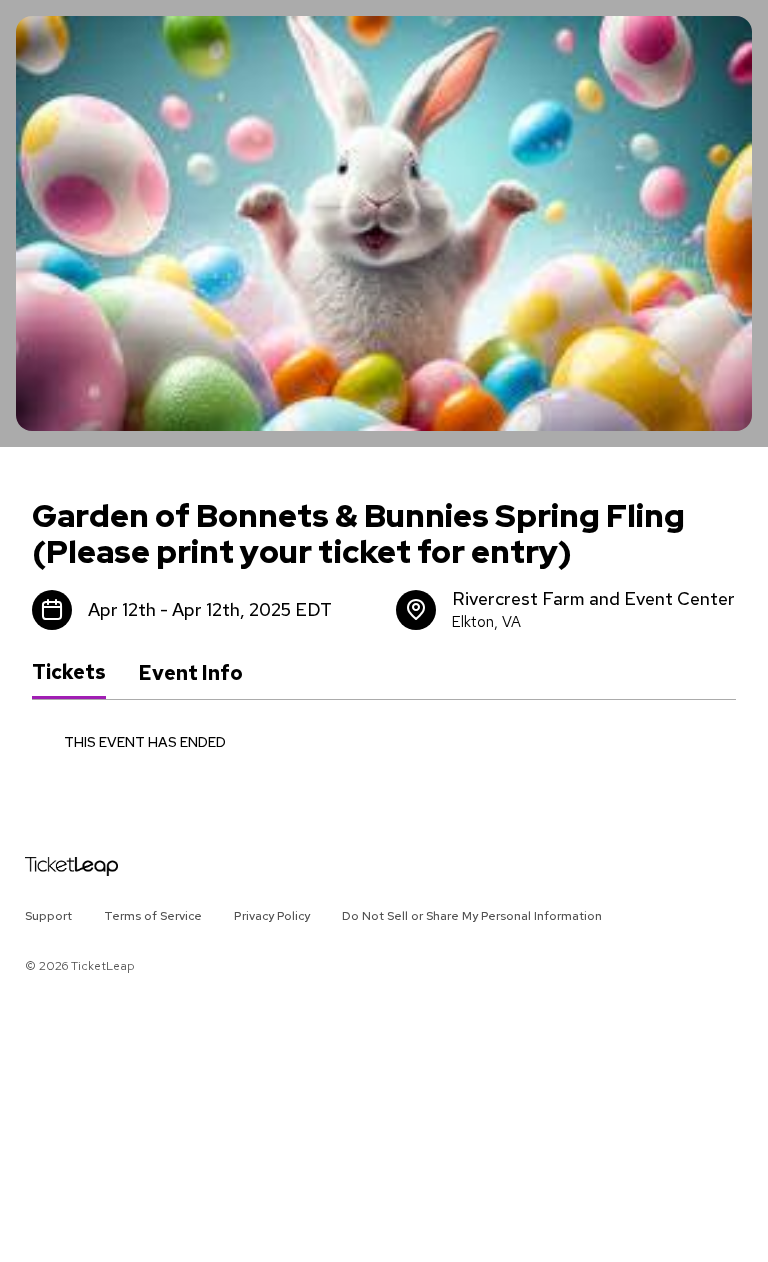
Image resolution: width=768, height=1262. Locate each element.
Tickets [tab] (69, 672)
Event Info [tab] (190, 673)
